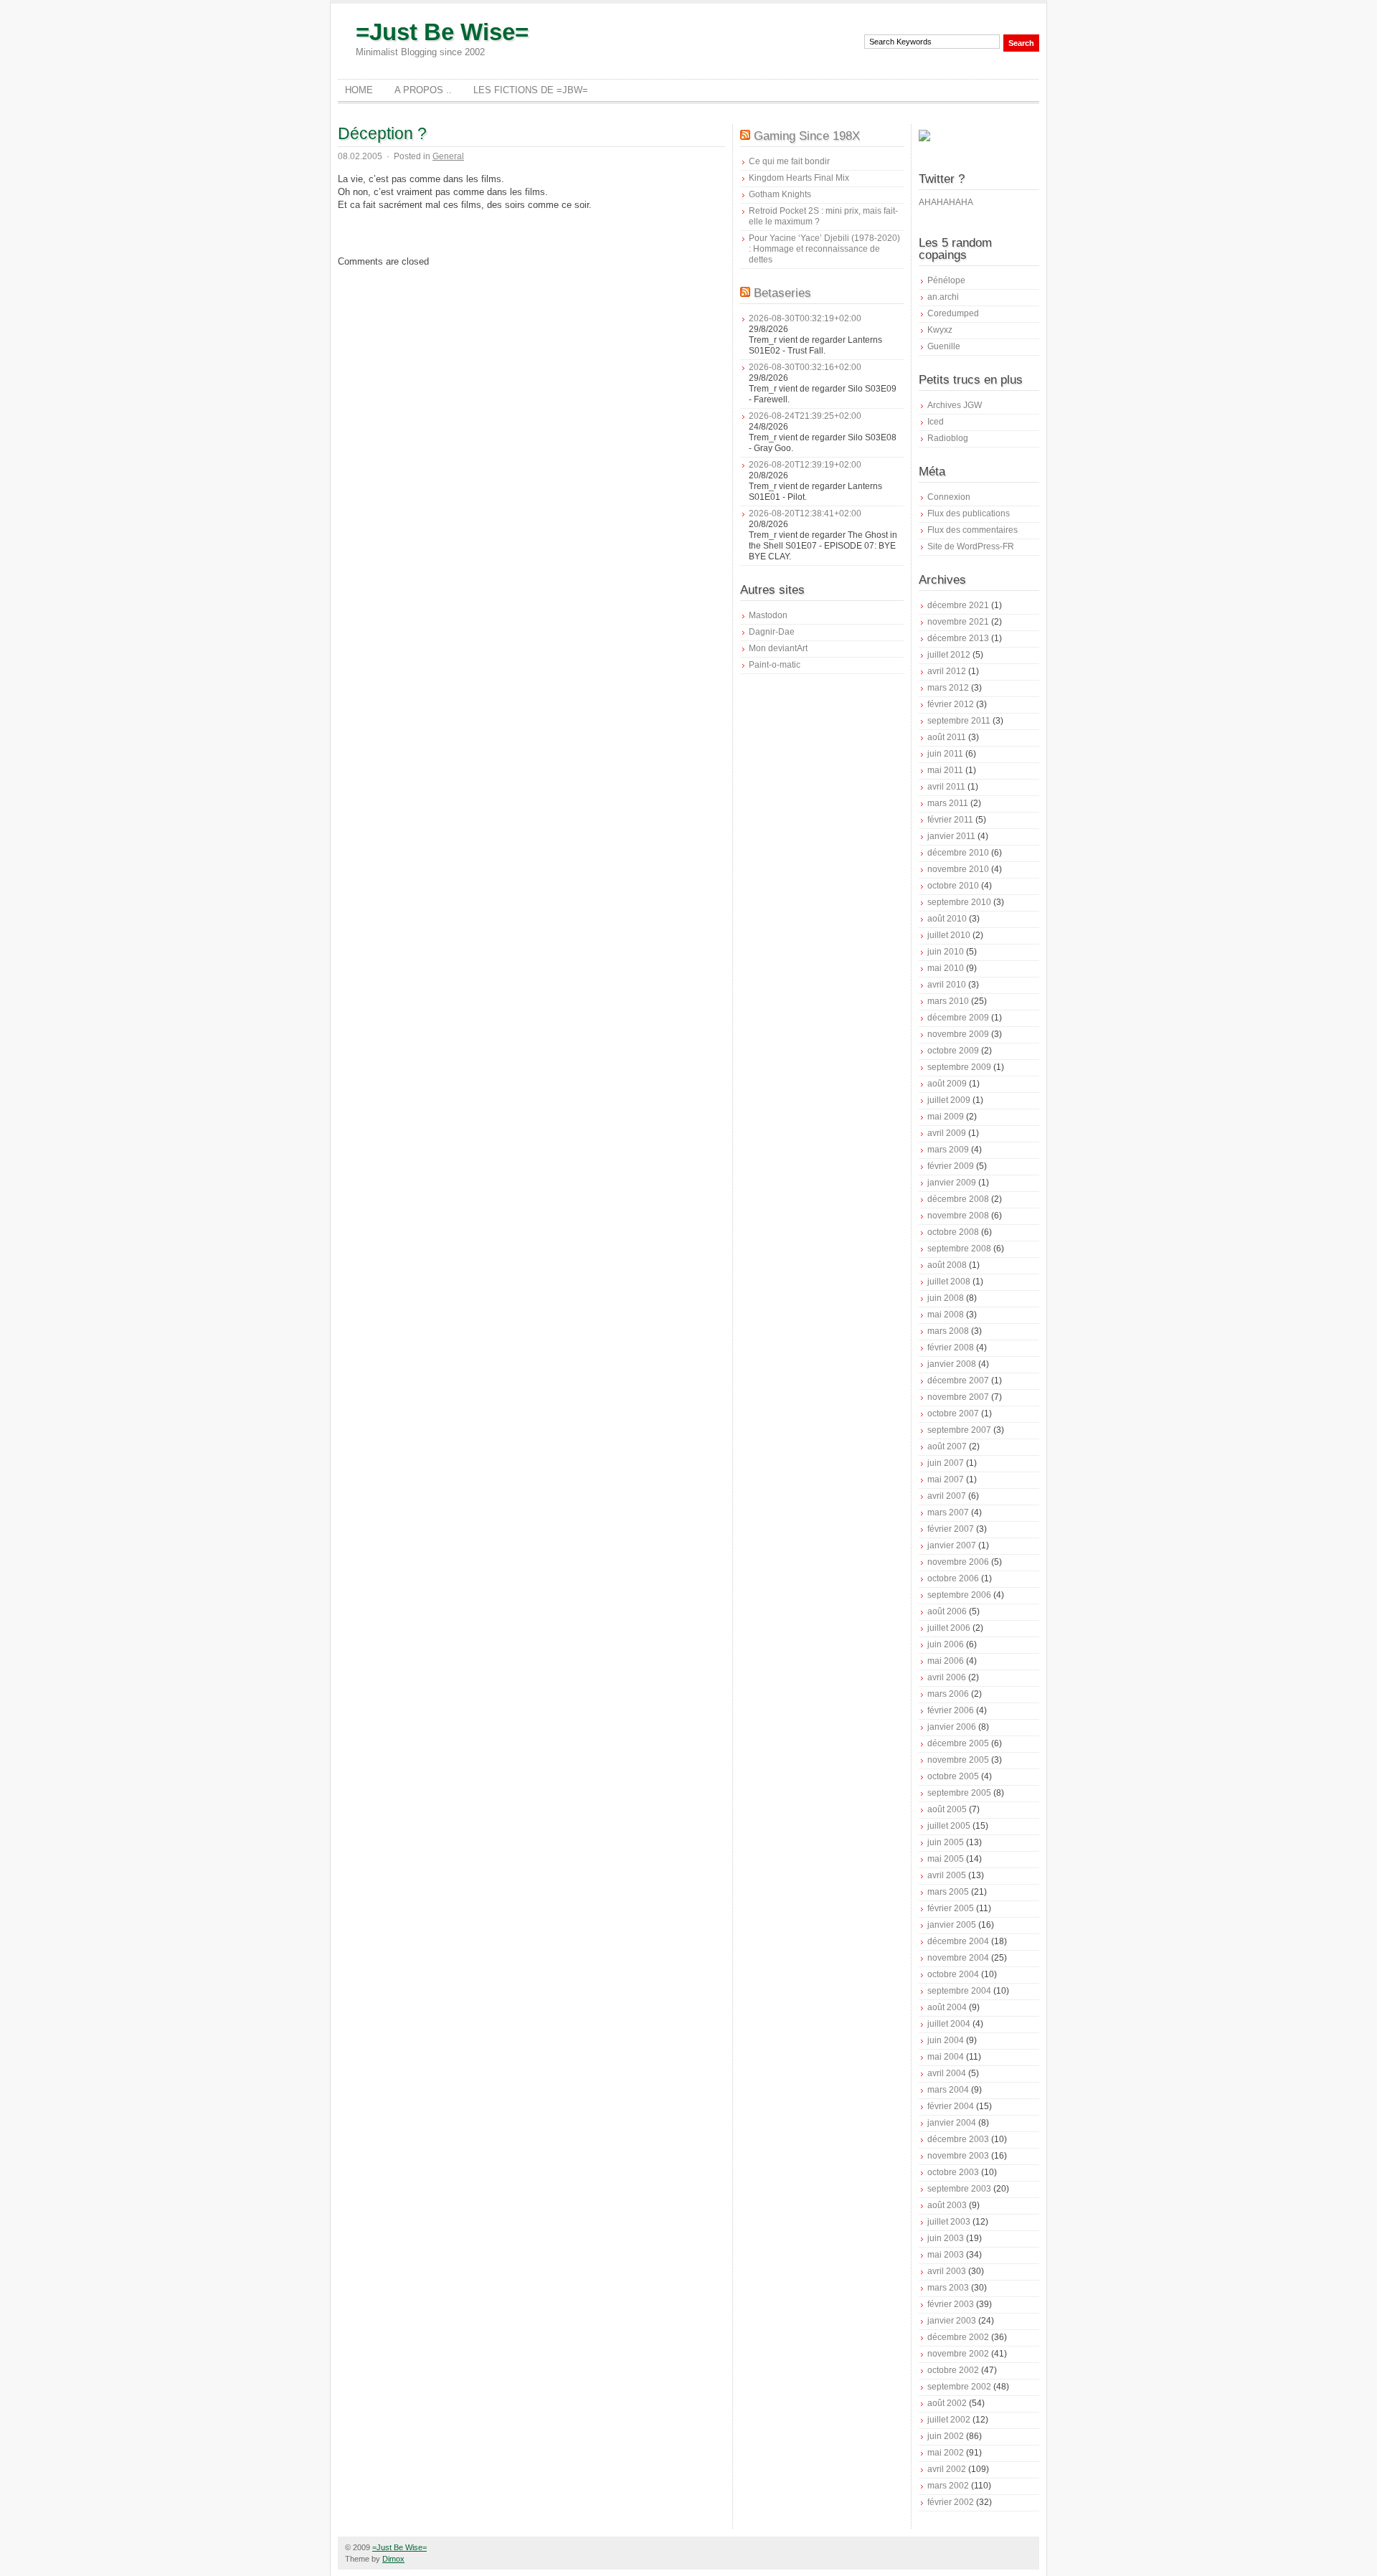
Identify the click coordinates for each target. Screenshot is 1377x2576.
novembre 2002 (958, 2354)
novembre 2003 (958, 2156)
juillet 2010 (949, 935)
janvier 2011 (951, 836)
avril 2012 (947, 671)
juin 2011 (945, 754)
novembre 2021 (958, 622)
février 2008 (951, 1348)
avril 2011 (946, 787)
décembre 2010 (958, 853)
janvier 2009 (952, 1183)
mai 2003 (946, 2255)
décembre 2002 (958, 2337)
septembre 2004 (959, 1991)
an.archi (943, 297)
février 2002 (951, 2502)
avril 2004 (947, 2073)
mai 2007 (946, 1479)
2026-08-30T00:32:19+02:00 (805, 318)
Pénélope (946, 280)
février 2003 (951, 2304)
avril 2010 (947, 985)
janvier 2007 (952, 1545)
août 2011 (947, 737)
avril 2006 (947, 1677)
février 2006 (951, 1710)
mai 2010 (946, 968)
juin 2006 (946, 1644)
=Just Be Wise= (442, 32)
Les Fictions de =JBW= (531, 90)
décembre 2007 (958, 1381)
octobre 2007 (953, 1414)
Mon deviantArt (778, 648)
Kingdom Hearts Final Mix (799, 178)
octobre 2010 (953, 886)
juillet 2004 (949, 2024)
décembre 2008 (958, 1199)
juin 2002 (946, 2436)
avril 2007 (947, 1496)
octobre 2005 (953, 1776)
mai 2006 (946, 1661)
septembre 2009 (959, 1067)
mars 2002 (948, 2486)
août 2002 (947, 2403)
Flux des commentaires (973, 530)
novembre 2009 (958, 1034)
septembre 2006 (959, 1595)
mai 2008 (946, 1315)
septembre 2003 (959, 2189)
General (448, 156)
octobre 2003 (953, 2172)
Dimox (393, 2559)
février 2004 (951, 2106)
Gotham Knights (780, 194)
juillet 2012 (949, 655)
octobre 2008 (953, 1232)
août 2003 (947, 2205)
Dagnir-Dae (772, 632)
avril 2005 (947, 1875)
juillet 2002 (949, 2420)
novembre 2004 (958, 1958)
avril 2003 (947, 2271)
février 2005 (951, 1908)
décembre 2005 (958, 1743)
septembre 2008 (959, 1249)
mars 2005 (948, 1892)
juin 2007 (946, 1463)
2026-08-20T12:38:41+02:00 (805, 513)
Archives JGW (955, 405)
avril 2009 (947, 1133)
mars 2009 (948, 1150)
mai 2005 (946, 1859)
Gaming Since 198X (807, 136)
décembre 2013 (958, 638)
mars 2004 (948, 2090)
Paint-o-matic (775, 665)
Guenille (944, 346)
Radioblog (948, 438)
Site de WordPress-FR (971, 546)
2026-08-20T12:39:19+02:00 (805, 465)
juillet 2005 (949, 1826)
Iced (936, 422)
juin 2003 (946, 2238)
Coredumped (953, 313)
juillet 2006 (949, 1628)
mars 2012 (948, 688)
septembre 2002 (959, 2387)
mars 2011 (948, 803)
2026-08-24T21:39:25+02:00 (805, 416)
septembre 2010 (959, 902)
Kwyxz (940, 330)
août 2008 (947, 1265)
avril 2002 (947, 2469)
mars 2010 (948, 1001)
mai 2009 (946, 1117)
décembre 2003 (958, 2139)
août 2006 (947, 1611)
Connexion (949, 497)
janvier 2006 (952, 1727)
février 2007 (951, 1529)
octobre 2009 (953, 1051)
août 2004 (947, 2007)
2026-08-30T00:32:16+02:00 (805, 367)
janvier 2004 (952, 2123)
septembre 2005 (959, 1793)
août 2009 (947, 1084)
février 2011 (950, 820)
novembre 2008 (958, 1216)
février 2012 (951, 704)
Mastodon (768, 615)
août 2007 (947, 1446)
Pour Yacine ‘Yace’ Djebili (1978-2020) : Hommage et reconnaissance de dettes (824, 249)
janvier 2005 (952, 1925)
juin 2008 (946, 1298)
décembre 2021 (958, 605)
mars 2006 (948, 1694)
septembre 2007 (959, 1430)
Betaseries (782, 293)
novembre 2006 (958, 1562)
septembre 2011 (959, 721)
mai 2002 (946, 2453)
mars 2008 (948, 1331)
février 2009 (951, 1166)
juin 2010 (946, 952)
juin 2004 (946, 2040)
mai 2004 (946, 2057)
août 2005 (947, 1809)
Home (359, 90)
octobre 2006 (953, 1578)
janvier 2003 (952, 2321)
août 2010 (947, 919)
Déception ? (382, 133)
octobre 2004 (953, 1974)
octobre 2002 (953, 2370)
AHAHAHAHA (946, 202)
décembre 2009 (958, 1018)
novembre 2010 (958, 869)
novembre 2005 (958, 1760)
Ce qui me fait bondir (789, 161)
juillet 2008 (949, 1282)
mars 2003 (948, 2288)
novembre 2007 (958, 1397)
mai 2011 (945, 770)
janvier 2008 (952, 1364)
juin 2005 (946, 1842)
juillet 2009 (949, 1100)
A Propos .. (423, 90)
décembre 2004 (958, 1941)
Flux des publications (969, 513)
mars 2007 (948, 1512)
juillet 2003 (949, 2222)
